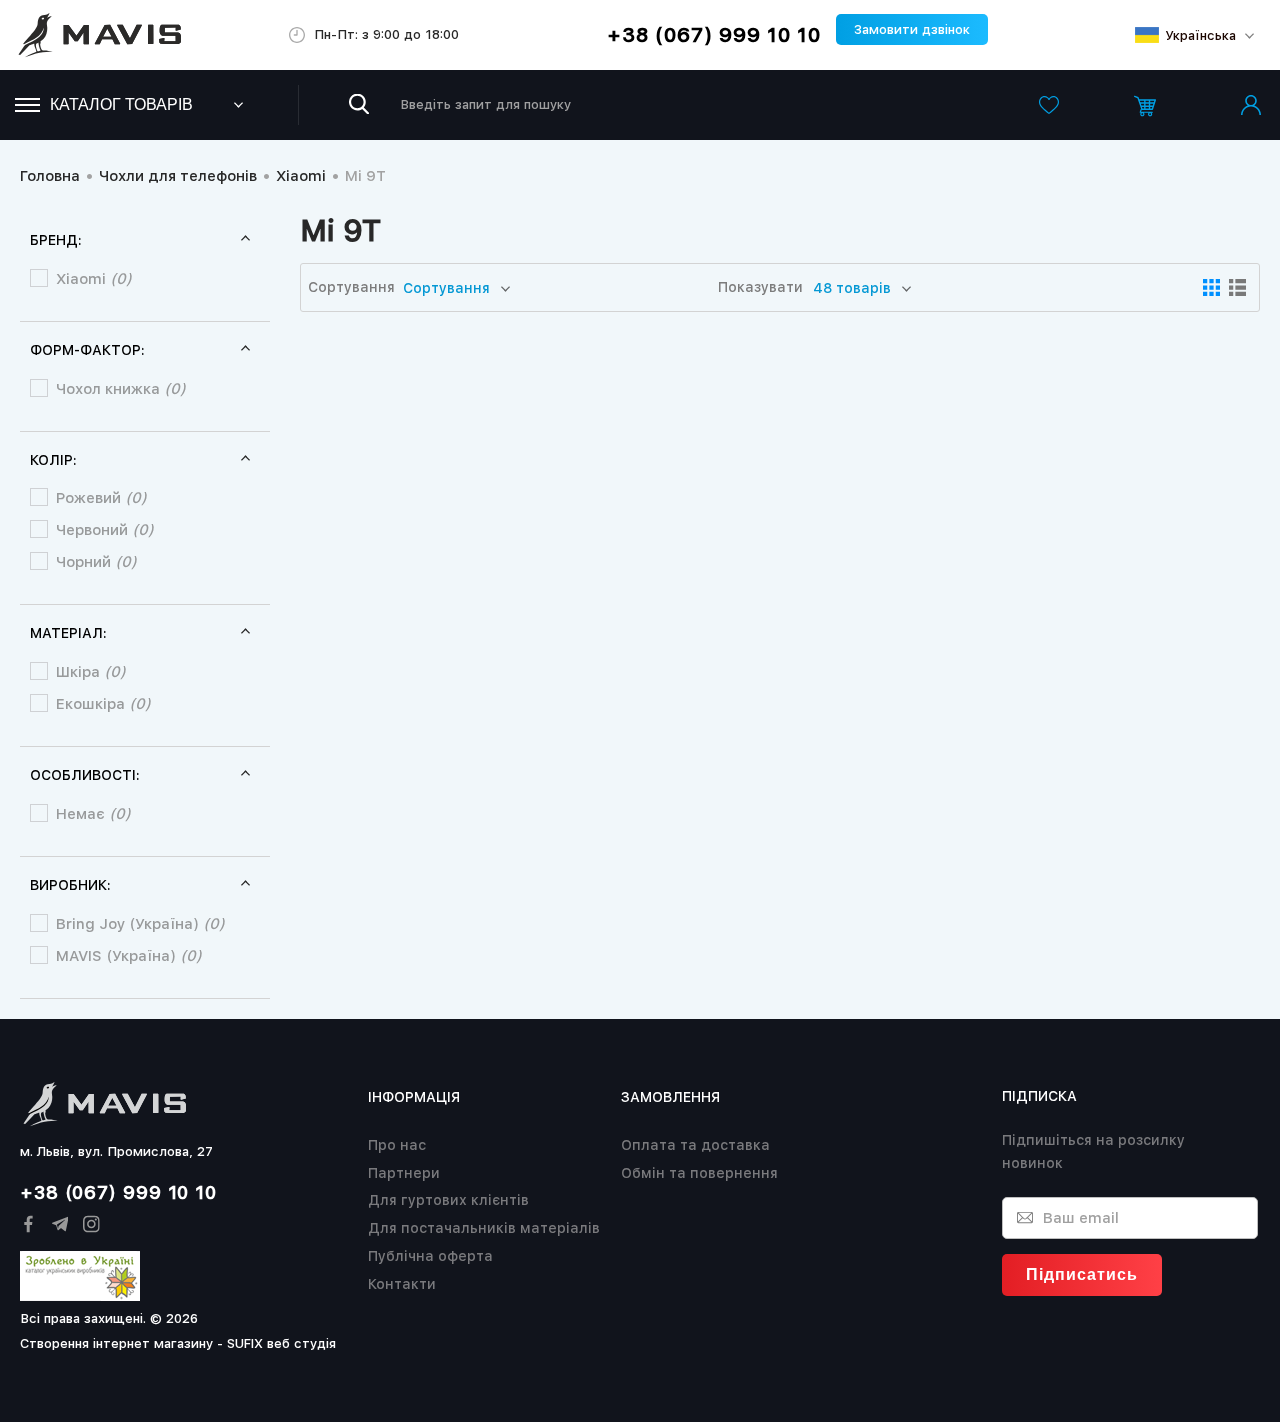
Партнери (404, 1173)
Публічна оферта (430, 1256)
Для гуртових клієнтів (448, 1200)
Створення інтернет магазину (116, 1343)
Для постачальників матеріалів (484, 1228)
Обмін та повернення (699, 1173)
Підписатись (1082, 1274)
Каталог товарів (121, 104)
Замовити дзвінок (912, 29)
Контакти (402, 1284)
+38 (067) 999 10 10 (714, 35)
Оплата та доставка (695, 1145)
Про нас (397, 1145)
